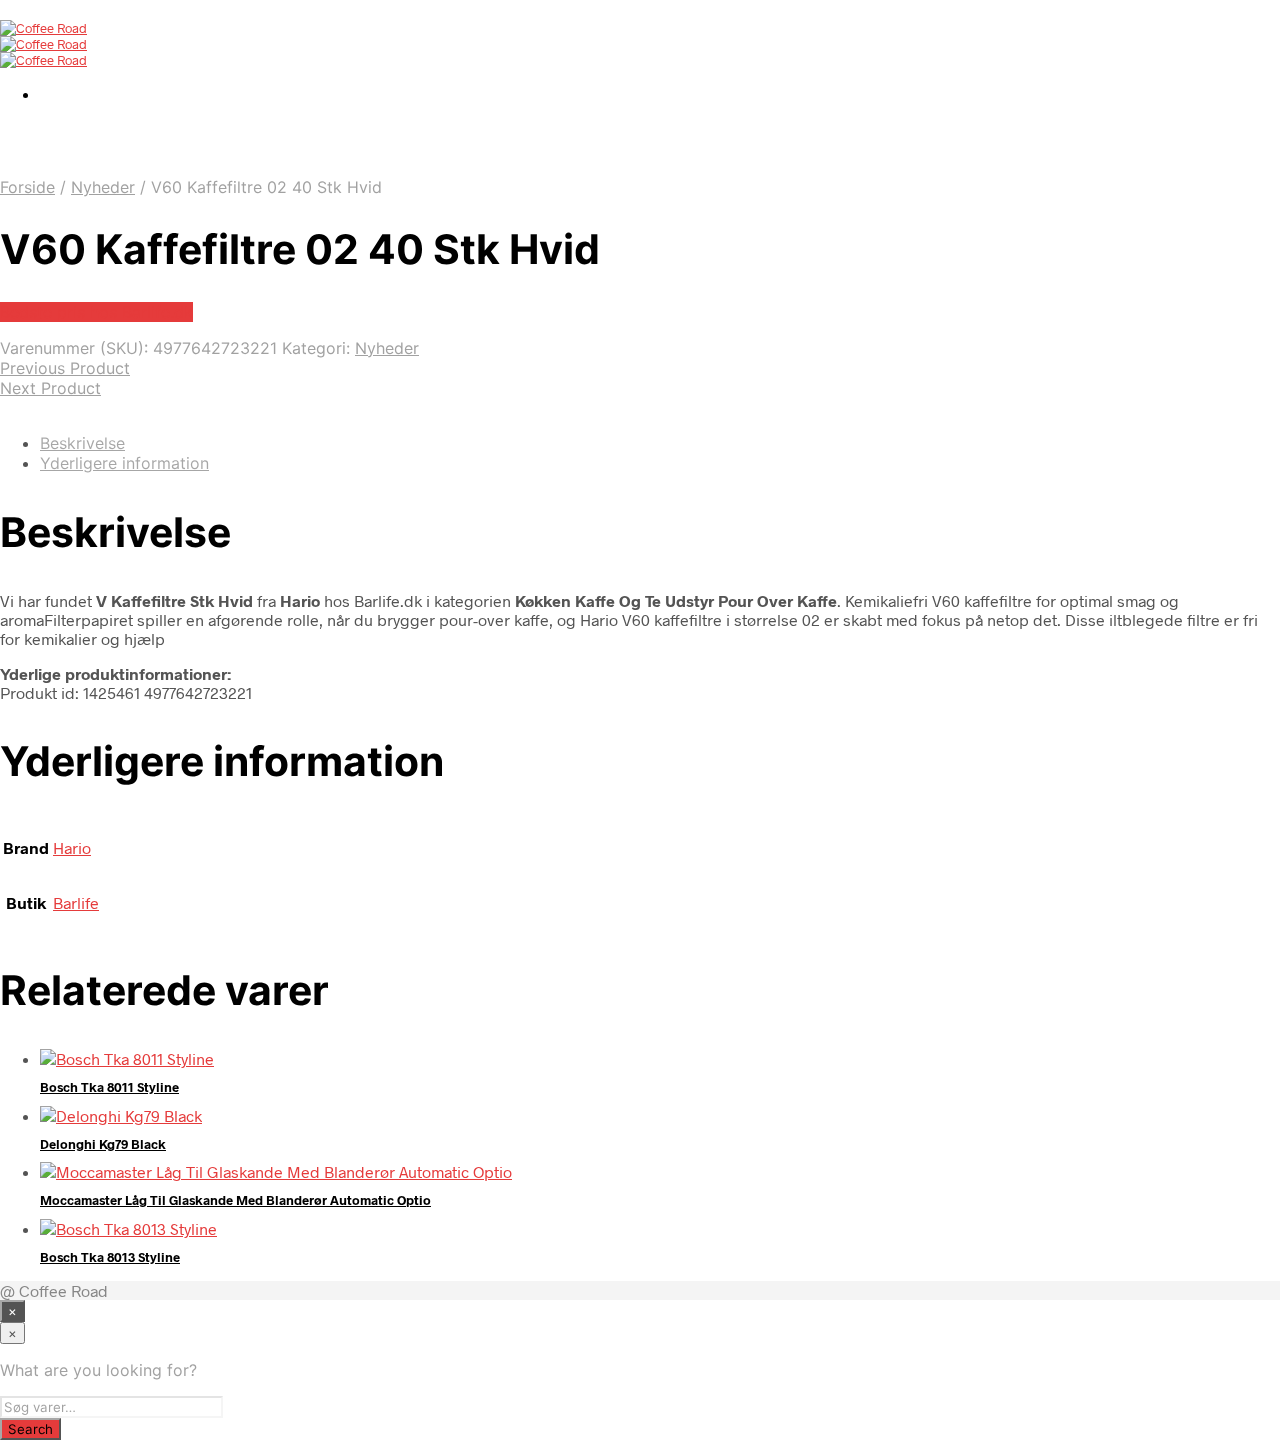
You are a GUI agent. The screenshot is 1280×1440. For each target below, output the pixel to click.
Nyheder (103, 187)
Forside (27, 187)
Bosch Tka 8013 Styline (110, 1257)
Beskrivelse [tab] (82, 443)
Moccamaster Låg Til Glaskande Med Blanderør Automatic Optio (235, 1200)
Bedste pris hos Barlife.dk (96, 312)
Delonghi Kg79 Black (103, 1144)
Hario (72, 847)
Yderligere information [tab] (124, 463)
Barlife (76, 902)
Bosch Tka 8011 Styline (109, 1087)
